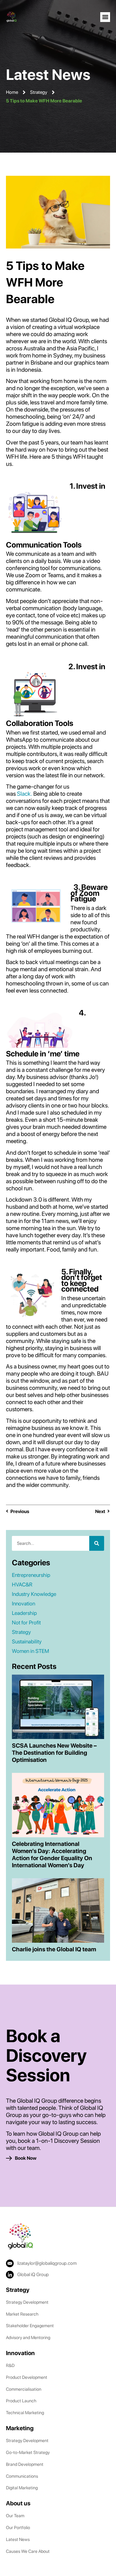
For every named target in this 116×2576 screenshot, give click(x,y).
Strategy (39, 92)
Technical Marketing (25, 2413)
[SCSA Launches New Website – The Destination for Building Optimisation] (58, 1706)
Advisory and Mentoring (28, 2338)
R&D (10, 2365)
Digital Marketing (22, 2488)
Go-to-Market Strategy (28, 2452)
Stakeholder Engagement (30, 2326)
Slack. (25, 794)
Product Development (27, 2377)
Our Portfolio (18, 2528)
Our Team (15, 2516)
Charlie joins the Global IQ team (54, 1949)
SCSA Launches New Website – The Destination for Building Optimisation (54, 1753)
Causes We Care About (28, 2551)
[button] (105, 17)
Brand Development (25, 2464)
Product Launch (21, 2401)
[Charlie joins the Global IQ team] (58, 1910)
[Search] (97, 1543)
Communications (22, 2476)
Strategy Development (27, 2302)
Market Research (22, 2314)
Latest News (18, 2539)
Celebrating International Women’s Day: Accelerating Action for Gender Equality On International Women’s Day (52, 1855)
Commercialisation (24, 2389)
